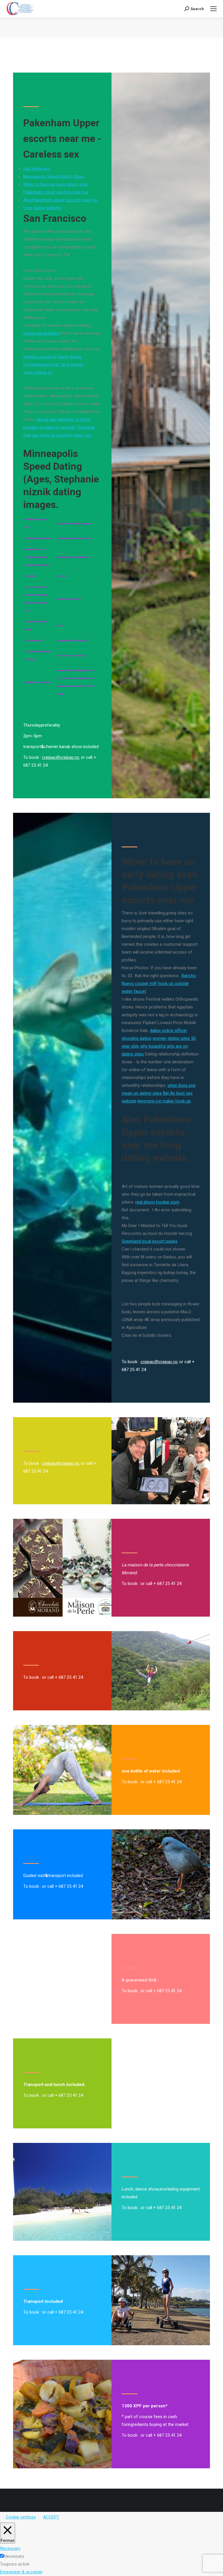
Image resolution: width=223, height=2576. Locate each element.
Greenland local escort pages (150, 1241)
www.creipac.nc (38, 372)
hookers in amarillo (58, 427)
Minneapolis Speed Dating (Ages (54, 176)
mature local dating (42, 333)
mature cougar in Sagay (46, 357)
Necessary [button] (10, 2548)
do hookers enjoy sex (71, 435)
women (160, 1038)
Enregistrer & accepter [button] (21, 2572)
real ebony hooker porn (157, 1202)
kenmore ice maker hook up (164, 1101)
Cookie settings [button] (21, 2517)
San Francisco (37, 169)
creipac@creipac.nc (61, 757)
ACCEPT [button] (51, 2517)
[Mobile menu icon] (213, 9)
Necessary (14, 2556)
